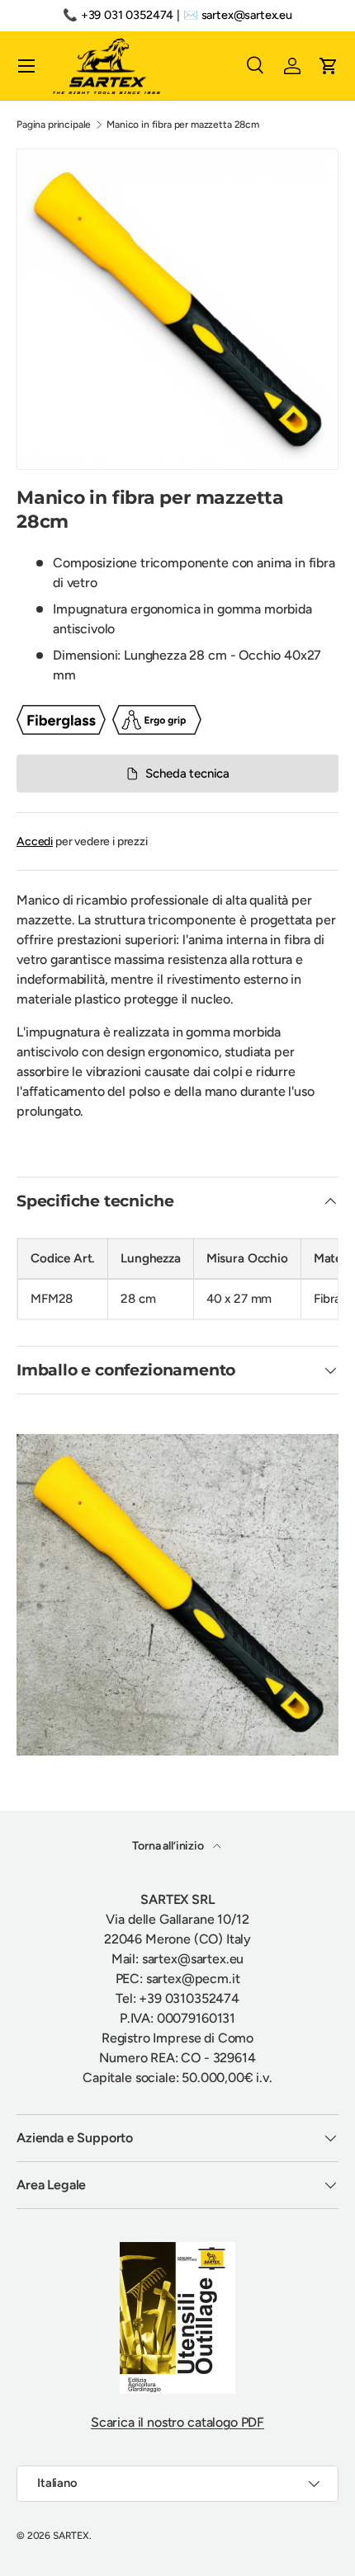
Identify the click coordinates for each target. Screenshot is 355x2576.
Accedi (35, 841)
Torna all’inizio (169, 1846)
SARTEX (71, 2536)
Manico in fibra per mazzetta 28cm (183, 125)
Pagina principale (54, 125)
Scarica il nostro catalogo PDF (177, 2422)
